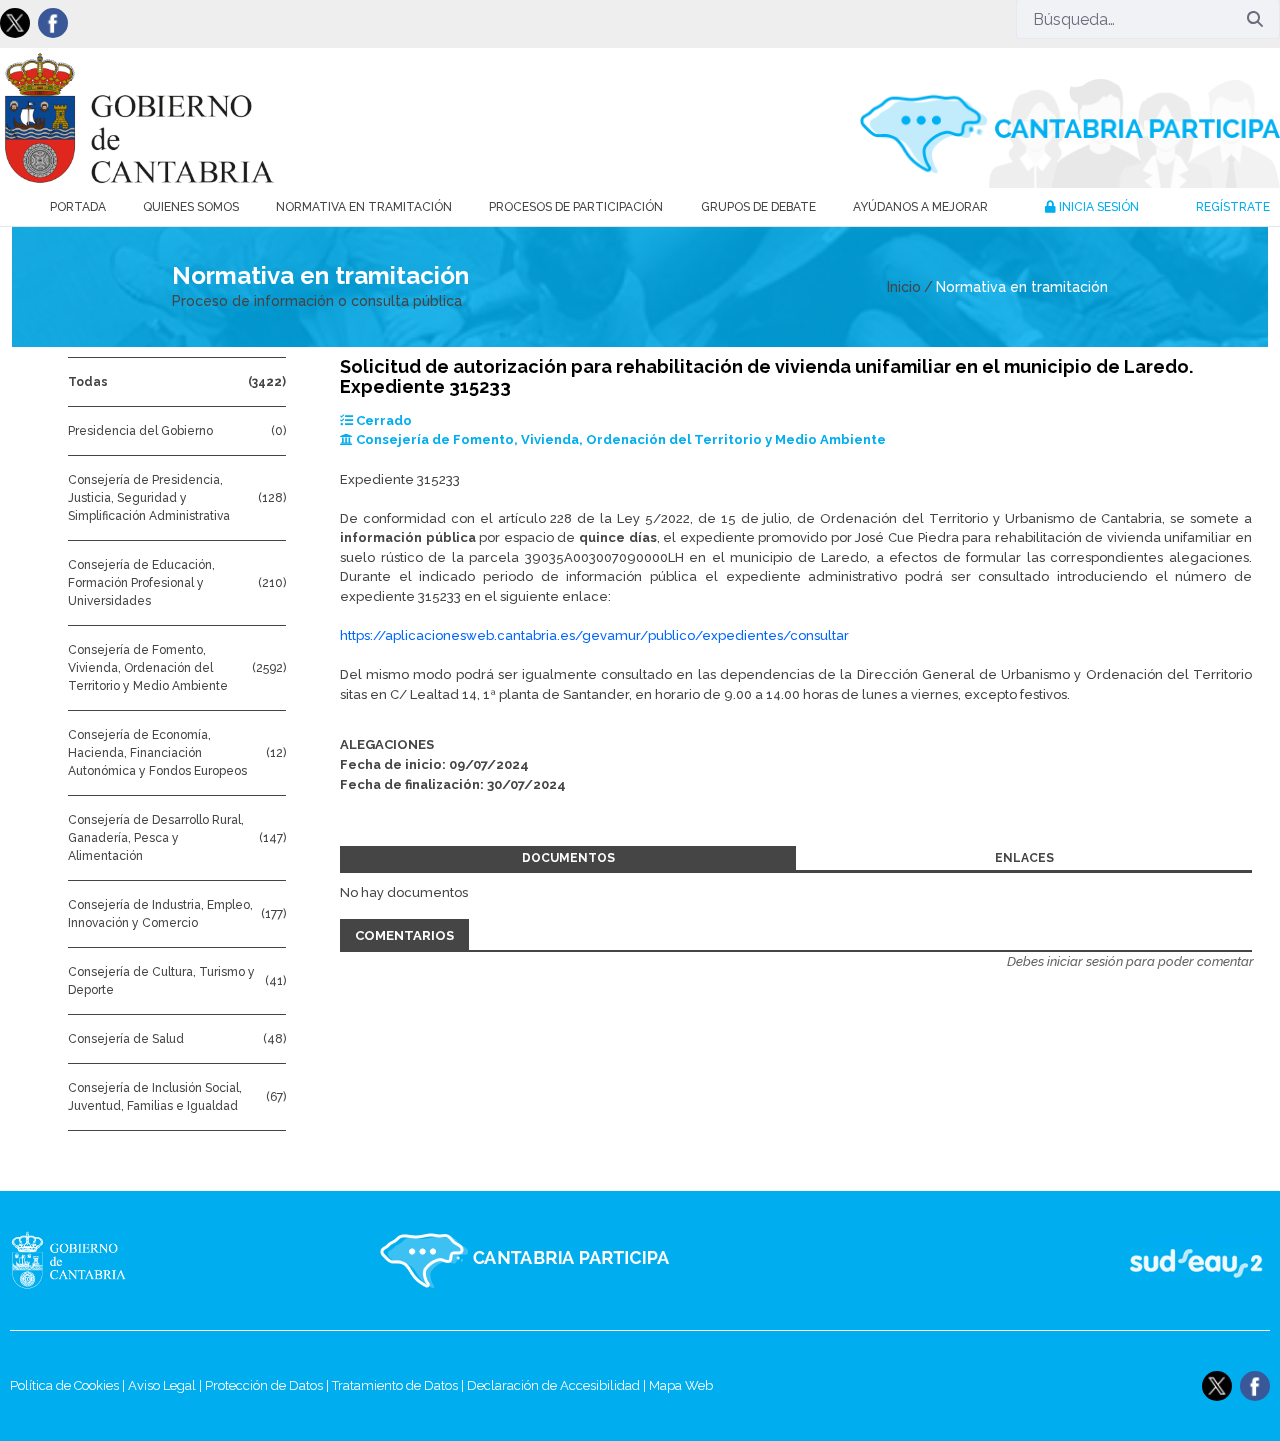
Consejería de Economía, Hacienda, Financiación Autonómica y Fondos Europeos (157, 753)
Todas (88, 382)
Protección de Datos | (268, 1385)
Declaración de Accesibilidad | (558, 1385)
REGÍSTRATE (1233, 207)
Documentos (568, 858)
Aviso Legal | (166, 1385)
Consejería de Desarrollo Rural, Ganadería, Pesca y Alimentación (156, 838)
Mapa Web (681, 1385)
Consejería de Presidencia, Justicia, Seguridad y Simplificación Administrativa (149, 498)
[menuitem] (78, 207)
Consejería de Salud (126, 1039)
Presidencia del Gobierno (140, 431)
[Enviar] (1255, 19)
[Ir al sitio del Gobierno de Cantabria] (104, 1260)
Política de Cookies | (69, 1385)
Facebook (53, 23)
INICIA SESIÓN (1097, 207)
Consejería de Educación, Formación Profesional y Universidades (141, 583)
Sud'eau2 (1000, 1260)
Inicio (904, 287)
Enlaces (1024, 858)
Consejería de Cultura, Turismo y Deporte (161, 981)
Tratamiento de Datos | (399, 1385)
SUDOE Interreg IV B (1183, 1260)
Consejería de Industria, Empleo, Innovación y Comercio (160, 914)
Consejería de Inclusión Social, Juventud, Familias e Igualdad (155, 1097)
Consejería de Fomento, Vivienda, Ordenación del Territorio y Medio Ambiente (148, 668)
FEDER (1242, 1260)
